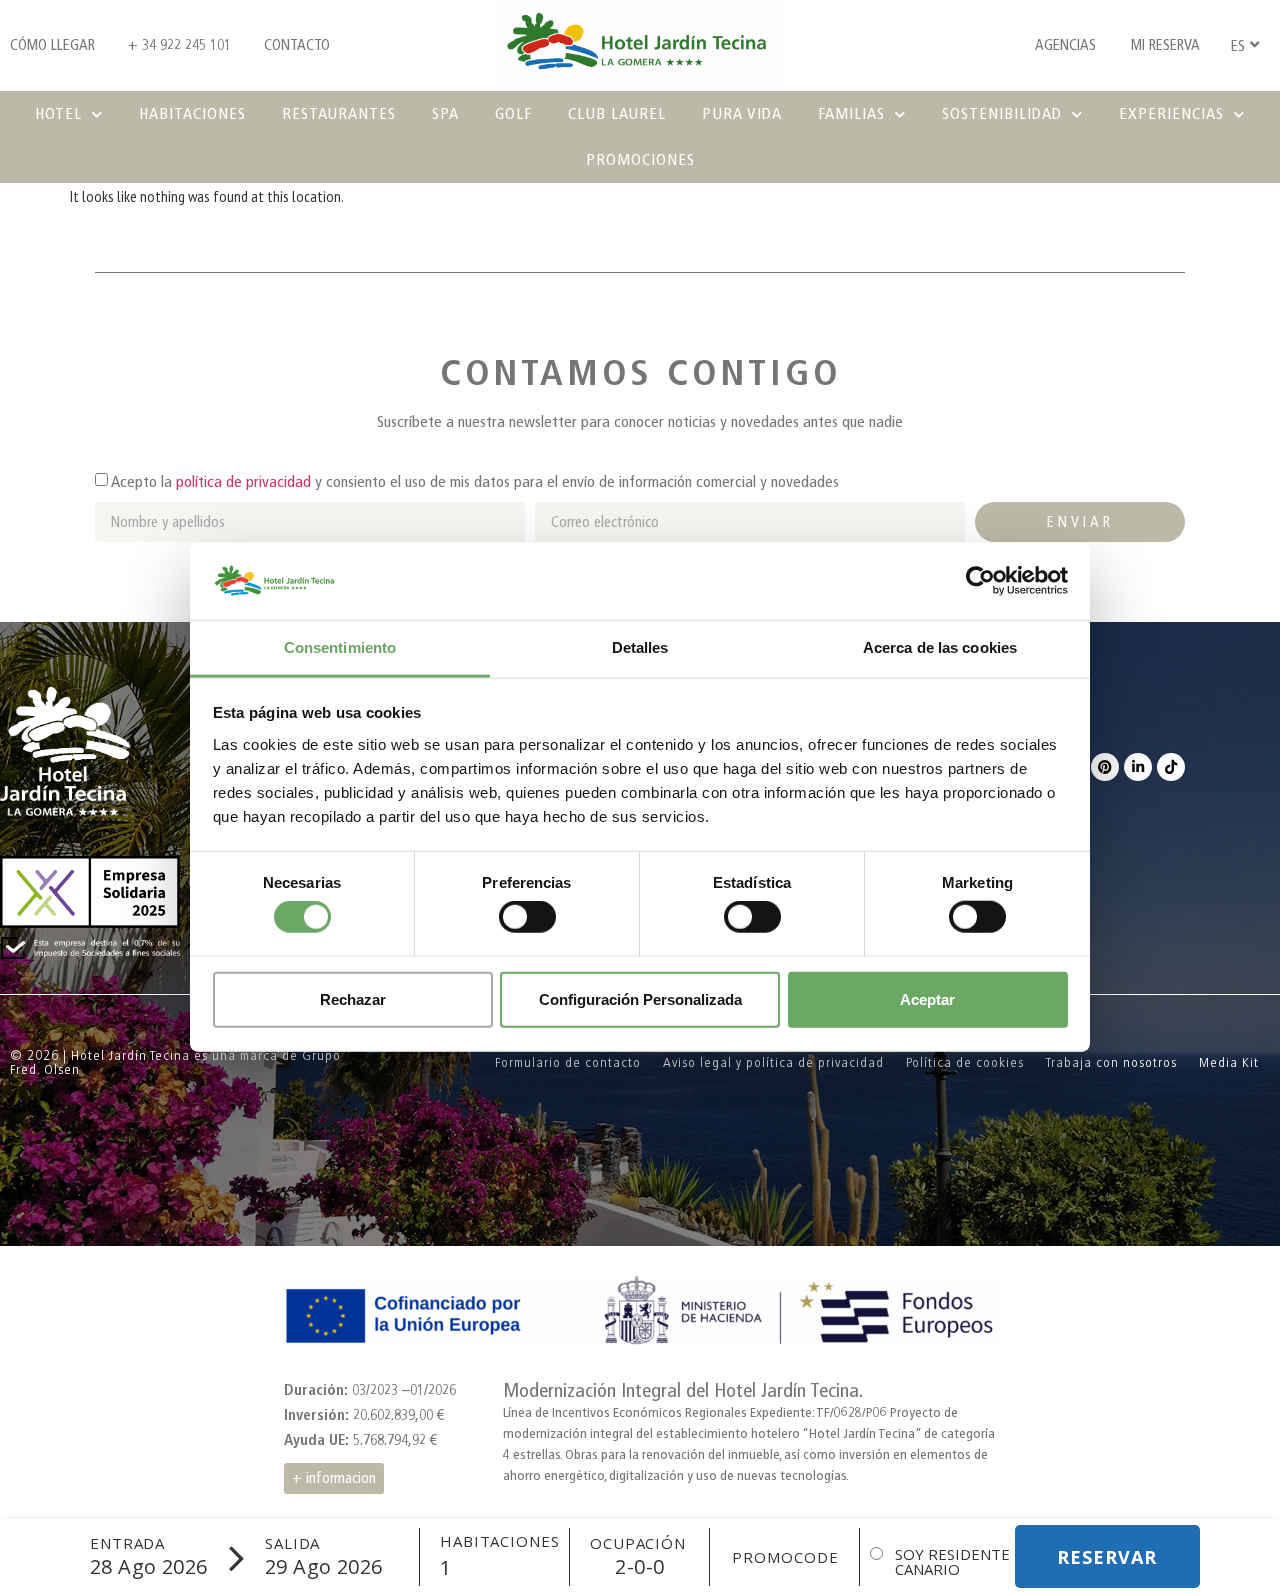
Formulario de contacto (568, 1062)
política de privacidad (243, 481)
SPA (445, 113)
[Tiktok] (1171, 767)
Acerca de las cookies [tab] (940, 647)
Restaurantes (339, 113)
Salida (292, 1543)
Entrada (127, 1543)
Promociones (640, 159)
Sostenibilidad (1002, 113)
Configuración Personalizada (640, 998)
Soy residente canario (952, 1562)
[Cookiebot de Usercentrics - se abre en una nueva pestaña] (980, 581)
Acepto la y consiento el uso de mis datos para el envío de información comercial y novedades (475, 481)
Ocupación (638, 1543)
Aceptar (927, 998)
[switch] (527, 917)
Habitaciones (192, 113)
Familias (851, 113)
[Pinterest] (1105, 767)
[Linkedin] (1138, 767)
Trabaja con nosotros (1111, 1062)
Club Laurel (617, 113)
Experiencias (1171, 113)
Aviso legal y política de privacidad (773, 1062)
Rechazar (353, 998)
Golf (513, 113)
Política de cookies (965, 1062)
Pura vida (742, 113)
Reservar (1107, 1557)
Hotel (58, 113)
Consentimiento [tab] (340, 647)
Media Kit (1229, 1062)
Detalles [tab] (640, 647)
